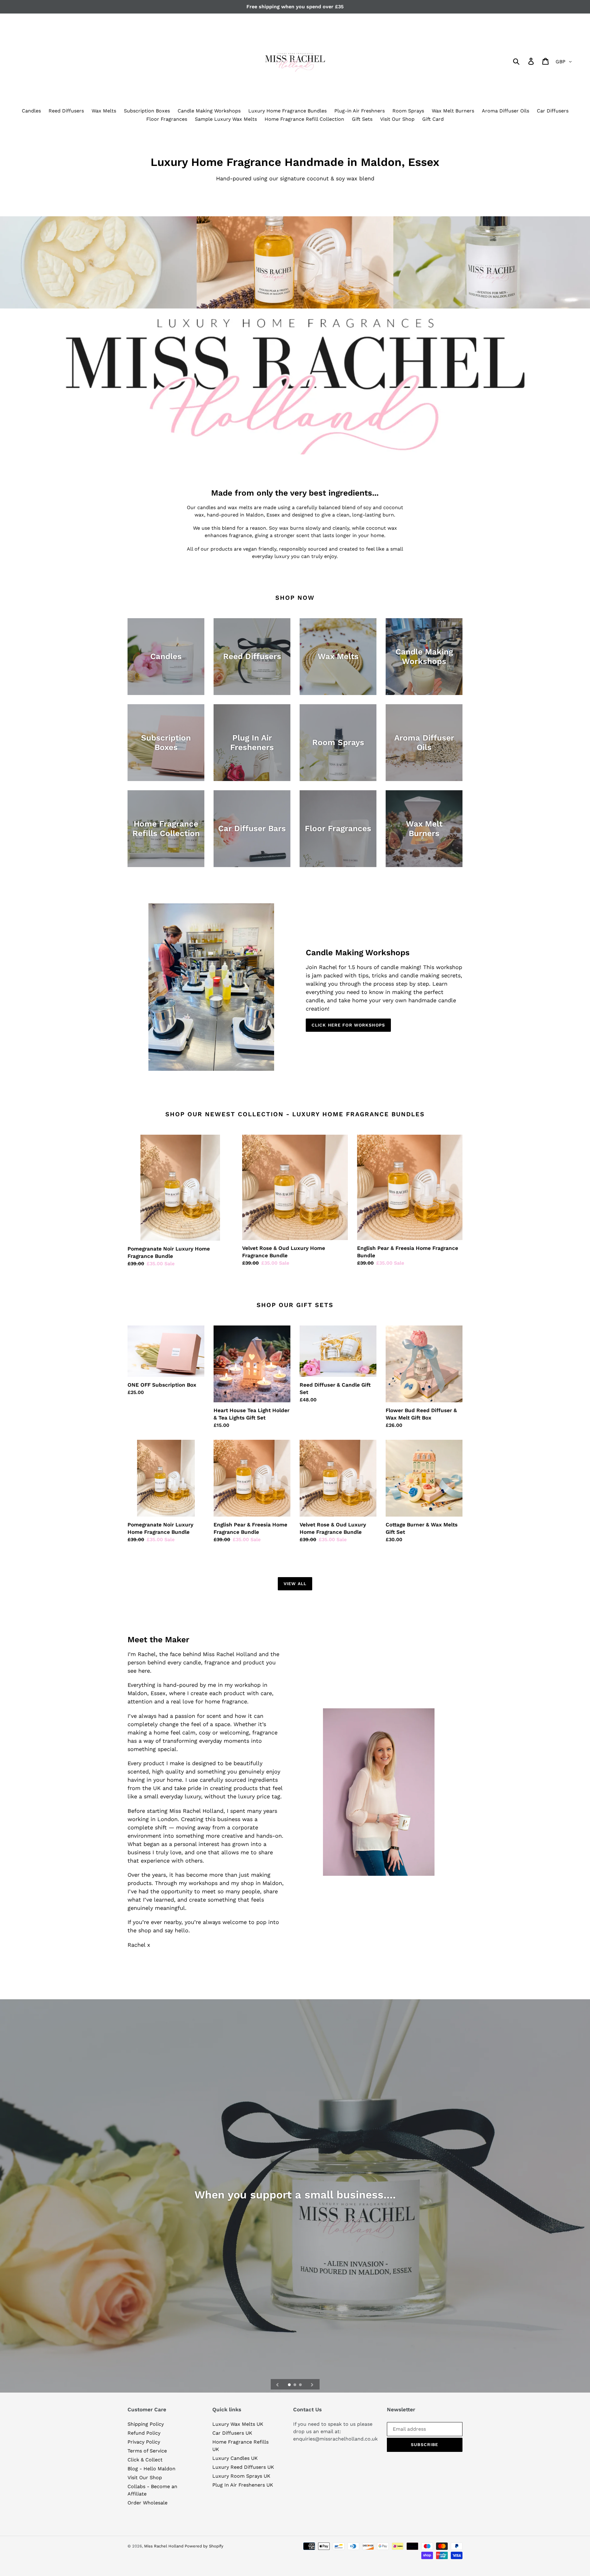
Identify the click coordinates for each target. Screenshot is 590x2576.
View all (295, 1584)
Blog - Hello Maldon (151, 2469)
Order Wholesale (147, 2503)
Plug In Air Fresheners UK (243, 2485)
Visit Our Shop (145, 2478)
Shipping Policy (146, 2424)
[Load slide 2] (295, 2385)
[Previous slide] (277, 2384)
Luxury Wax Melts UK (238, 2424)
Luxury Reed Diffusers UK (243, 2467)
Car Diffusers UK (232, 2433)
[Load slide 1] (290, 2385)
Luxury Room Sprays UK (241, 2476)
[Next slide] (312, 2384)
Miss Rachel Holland (164, 2546)
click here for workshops (348, 1025)
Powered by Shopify (204, 2546)
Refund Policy (144, 2433)
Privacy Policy (144, 2442)
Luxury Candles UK (235, 2458)
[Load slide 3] (301, 2385)
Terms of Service (147, 2451)
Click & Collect (145, 2460)
